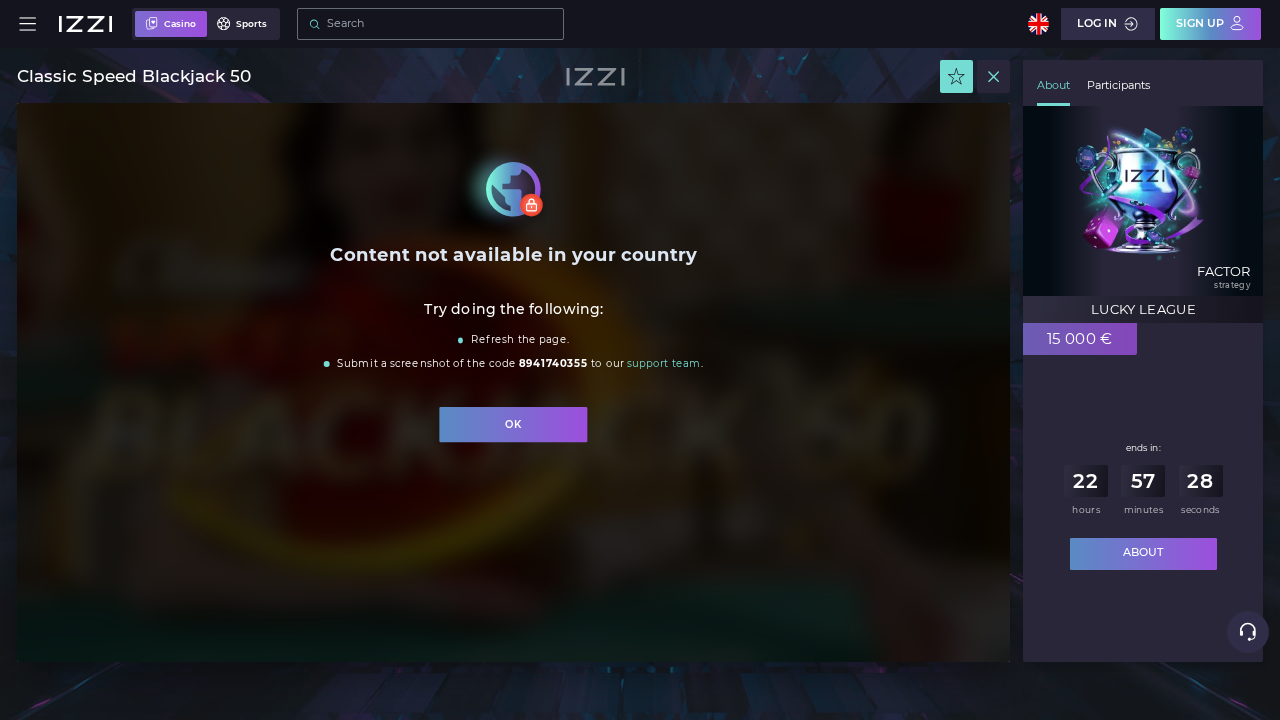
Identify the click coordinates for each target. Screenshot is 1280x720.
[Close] (993, 76)
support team (664, 363)
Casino (180, 23)
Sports (251, 23)
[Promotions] (956, 76)
